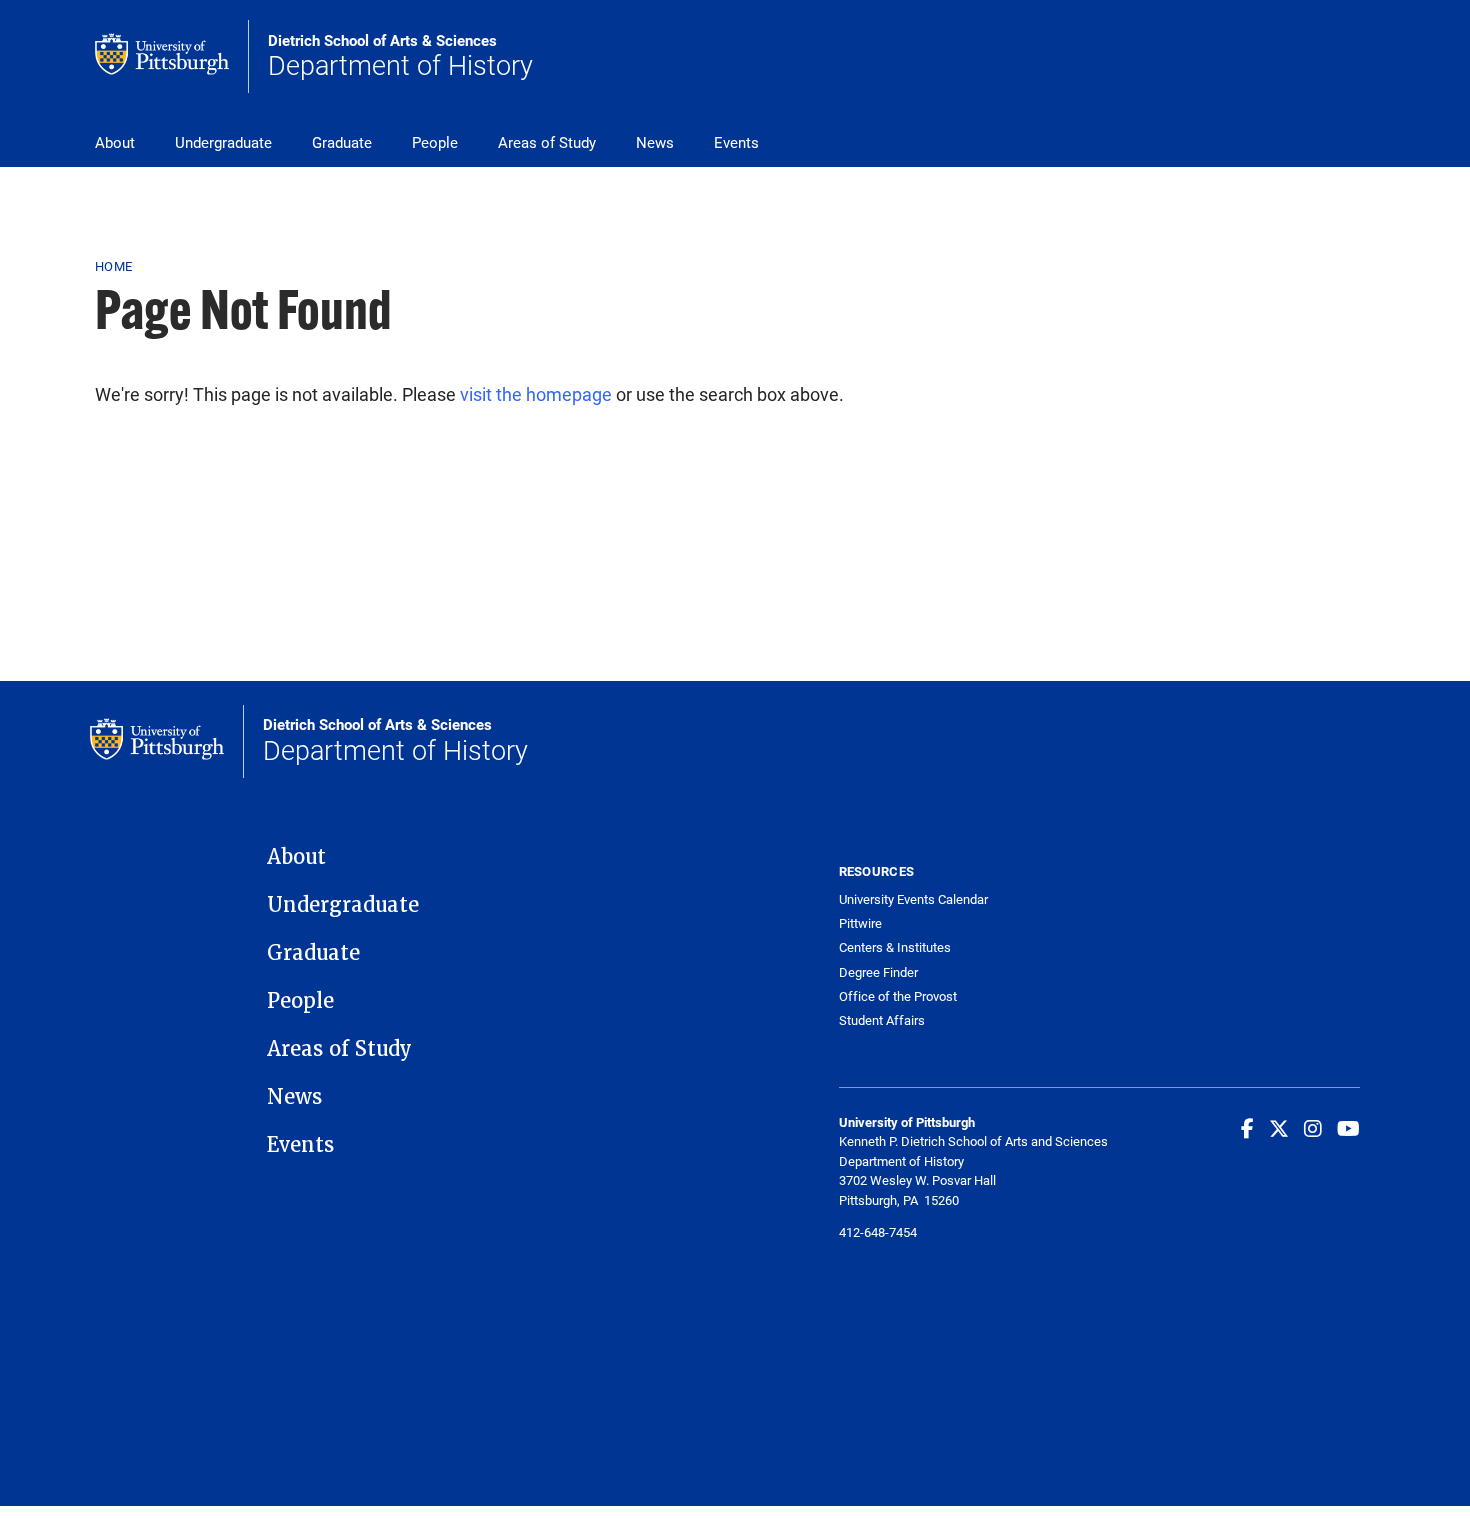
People (435, 142)
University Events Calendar (913, 899)
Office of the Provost (898, 996)
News (655, 142)
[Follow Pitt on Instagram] (1313, 1128)
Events (736, 142)
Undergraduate (223, 142)
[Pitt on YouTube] (1348, 1128)
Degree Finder (878, 972)
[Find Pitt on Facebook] (1247, 1128)
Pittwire (860, 923)
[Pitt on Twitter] (1279, 1128)
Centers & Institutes (895, 947)
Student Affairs (882, 1020)
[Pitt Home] (172, 56)
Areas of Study (547, 142)
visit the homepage (536, 394)
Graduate (342, 142)
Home (113, 266)
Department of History (400, 57)
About (115, 142)
